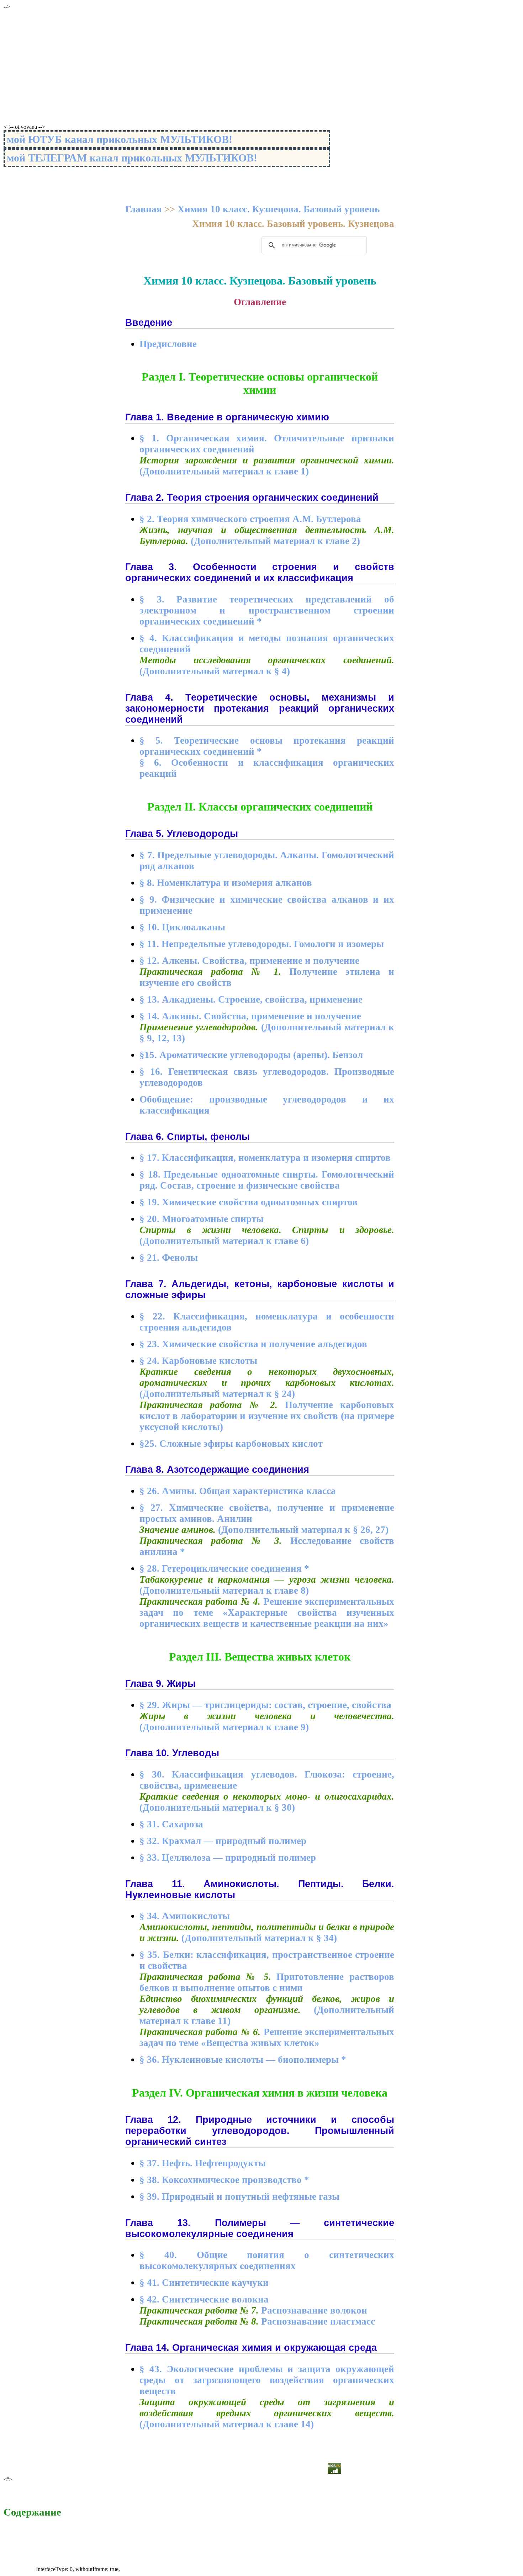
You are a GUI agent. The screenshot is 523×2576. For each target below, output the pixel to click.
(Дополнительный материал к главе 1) (267, 466)
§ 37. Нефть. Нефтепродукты (203, 2163)
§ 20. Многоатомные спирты (202, 1219)
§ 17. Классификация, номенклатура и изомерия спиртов (265, 1158)
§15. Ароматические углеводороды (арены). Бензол (251, 1055)
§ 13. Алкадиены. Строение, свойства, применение (251, 999)
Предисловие (168, 344)
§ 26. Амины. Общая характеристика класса (238, 1491)
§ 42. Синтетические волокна (204, 2299)
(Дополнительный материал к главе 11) (267, 2010)
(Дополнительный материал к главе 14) (267, 2413)
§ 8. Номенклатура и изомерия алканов (226, 883)
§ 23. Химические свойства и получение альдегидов (253, 1344)
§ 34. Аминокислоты (185, 1916)
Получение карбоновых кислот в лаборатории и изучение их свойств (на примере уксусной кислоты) (267, 1416)
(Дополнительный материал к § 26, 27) (264, 1530)
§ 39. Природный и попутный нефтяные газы (239, 2197)
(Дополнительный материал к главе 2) (267, 535)
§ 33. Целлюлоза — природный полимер (228, 1858)
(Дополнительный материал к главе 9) (267, 1722)
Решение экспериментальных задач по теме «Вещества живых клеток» (267, 2037)
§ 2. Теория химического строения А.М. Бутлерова (250, 519)
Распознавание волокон (253, 2310)
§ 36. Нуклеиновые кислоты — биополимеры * (243, 2060)
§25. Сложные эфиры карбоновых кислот (231, 1444)
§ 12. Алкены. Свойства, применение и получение (249, 961)
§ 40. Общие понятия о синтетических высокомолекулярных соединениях (267, 2260)
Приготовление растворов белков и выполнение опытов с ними (267, 1982)
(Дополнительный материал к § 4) (267, 666)
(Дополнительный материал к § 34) (267, 1932)
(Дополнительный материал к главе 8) (267, 1585)
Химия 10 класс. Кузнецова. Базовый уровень (279, 209)
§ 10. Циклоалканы (182, 927)
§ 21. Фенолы (169, 1258)
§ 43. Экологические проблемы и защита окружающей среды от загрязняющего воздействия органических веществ (267, 2380)
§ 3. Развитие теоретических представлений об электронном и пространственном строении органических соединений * (267, 610)
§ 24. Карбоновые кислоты (198, 1361)
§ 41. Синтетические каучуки (204, 2283)
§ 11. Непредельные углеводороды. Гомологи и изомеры (262, 944)
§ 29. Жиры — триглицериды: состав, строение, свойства (265, 1705)
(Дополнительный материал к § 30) (267, 1802)
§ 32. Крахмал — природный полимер (223, 1841)
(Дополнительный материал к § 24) (267, 1383)
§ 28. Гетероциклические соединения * (224, 1568)
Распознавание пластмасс (257, 2321)
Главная (144, 209)
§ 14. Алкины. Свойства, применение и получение (250, 1016)
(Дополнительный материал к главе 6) (267, 1235)
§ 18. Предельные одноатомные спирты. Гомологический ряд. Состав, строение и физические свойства (267, 1180)
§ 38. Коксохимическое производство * (224, 2180)
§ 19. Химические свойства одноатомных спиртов (249, 1202)
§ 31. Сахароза (171, 1824)
